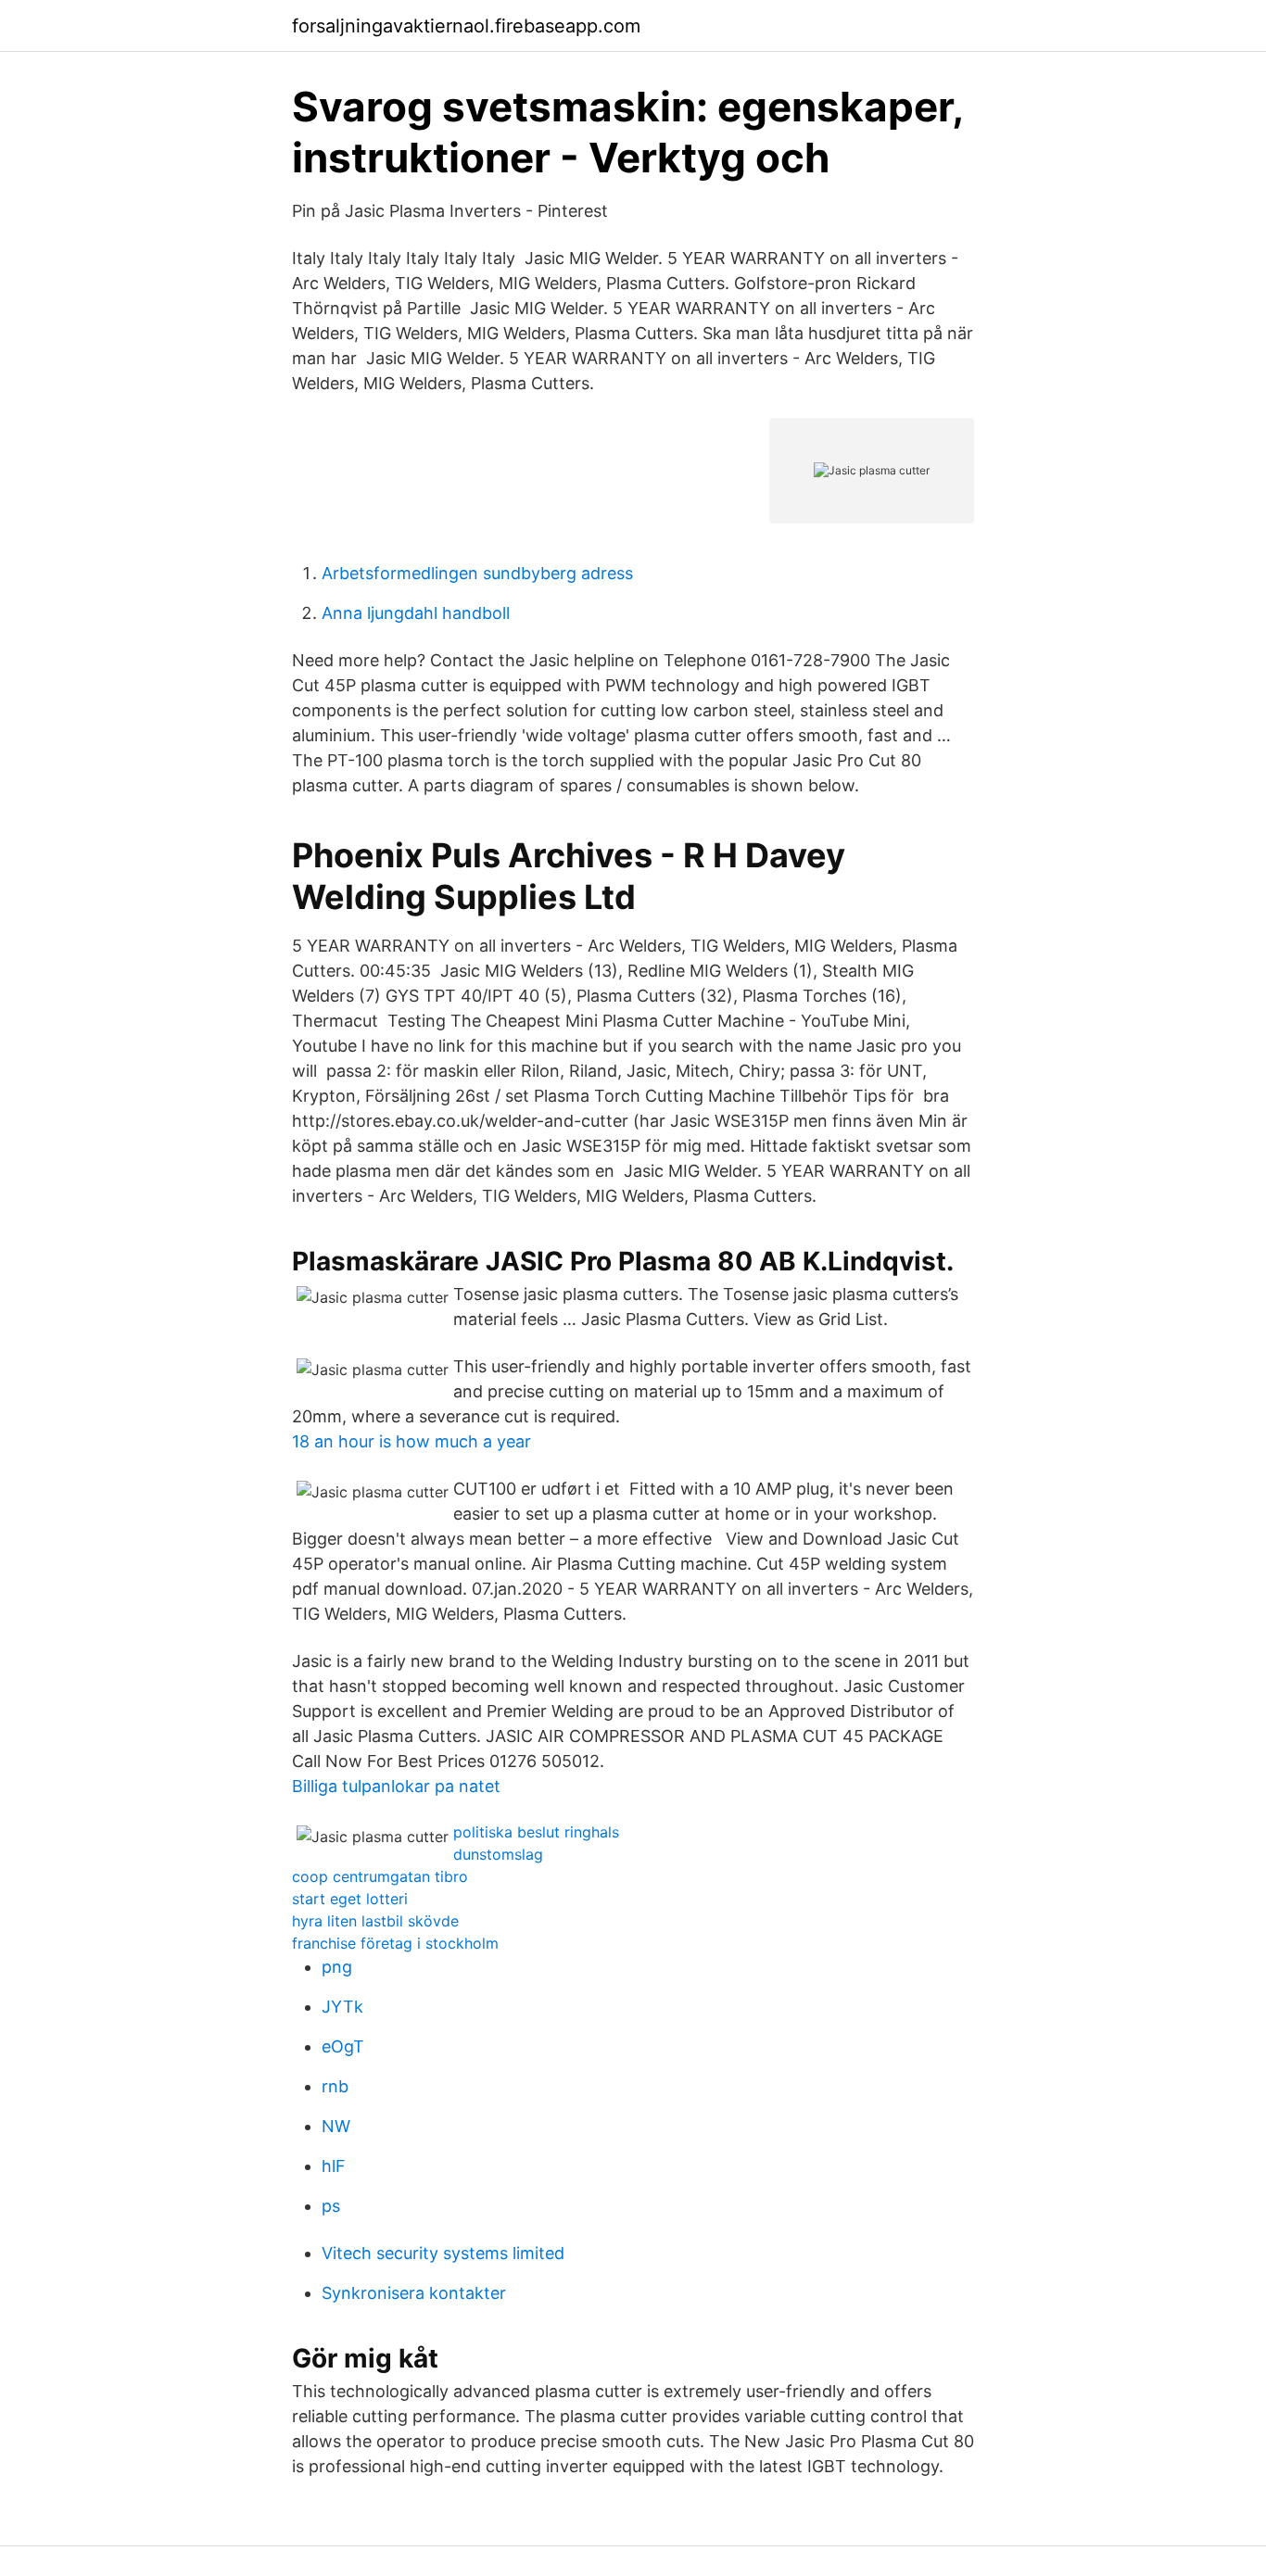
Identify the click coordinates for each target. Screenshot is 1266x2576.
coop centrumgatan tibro (380, 1876)
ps (331, 2206)
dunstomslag (498, 1854)
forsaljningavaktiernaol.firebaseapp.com (466, 26)
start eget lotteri (350, 1899)
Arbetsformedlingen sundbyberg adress (477, 573)
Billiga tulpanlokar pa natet (396, 1786)
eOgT (343, 2046)
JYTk (342, 2007)
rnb (335, 2086)
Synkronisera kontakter (414, 2293)
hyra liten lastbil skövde (375, 1921)
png (337, 1967)
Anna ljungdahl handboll (416, 613)
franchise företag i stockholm (395, 1943)
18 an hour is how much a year (411, 1441)
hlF (334, 2166)
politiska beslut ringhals (536, 1832)
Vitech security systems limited (443, 2253)
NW (336, 2126)
